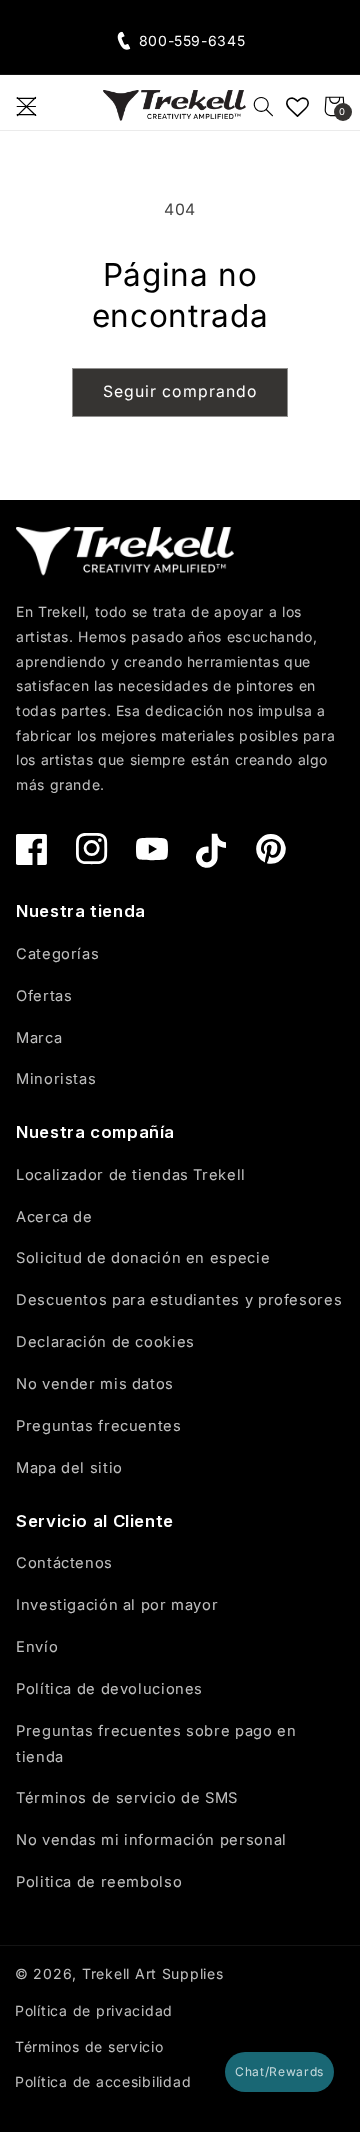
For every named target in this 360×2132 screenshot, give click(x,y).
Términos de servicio (89, 2046)
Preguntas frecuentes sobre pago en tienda (156, 1744)
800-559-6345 (192, 40)
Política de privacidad (94, 2010)
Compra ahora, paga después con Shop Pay (180, 18)
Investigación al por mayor (117, 1605)
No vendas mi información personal (151, 1840)
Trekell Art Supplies (153, 1973)
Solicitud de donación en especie (143, 1258)
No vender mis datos (95, 1384)
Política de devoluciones (109, 1689)
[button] (26, 106)
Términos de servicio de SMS (127, 1798)
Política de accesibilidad (103, 2081)
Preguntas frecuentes (99, 1426)
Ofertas (44, 996)
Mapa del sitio (69, 1468)
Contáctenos (64, 1563)
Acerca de (54, 1217)
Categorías (57, 954)
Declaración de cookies (105, 1342)
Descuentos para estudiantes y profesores (179, 1300)
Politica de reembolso (99, 1882)
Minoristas (56, 1079)
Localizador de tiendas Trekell (131, 1175)
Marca (39, 1038)
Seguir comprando (180, 391)
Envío (37, 1647)
